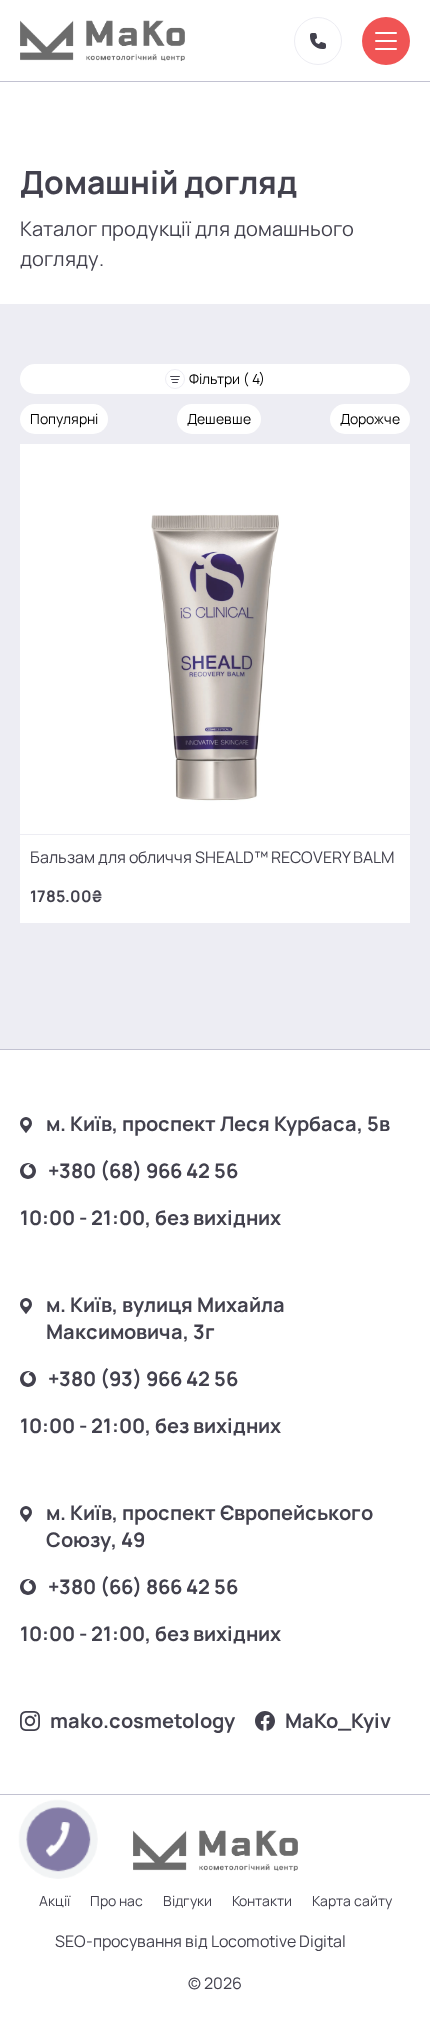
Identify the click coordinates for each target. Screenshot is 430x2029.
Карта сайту (352, 1900)
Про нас (116, 1900)
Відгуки (187, 1900)
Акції (54, 1900)
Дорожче (370, 418)
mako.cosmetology (142, 1720)
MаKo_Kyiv (338, 1720)
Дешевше (219, 418)
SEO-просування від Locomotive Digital (200, 1941)
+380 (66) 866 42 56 (143, 1586)
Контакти (262, 1900)
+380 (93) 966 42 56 (143, 1378)
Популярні (64, 418)
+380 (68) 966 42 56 (143, 1170)
